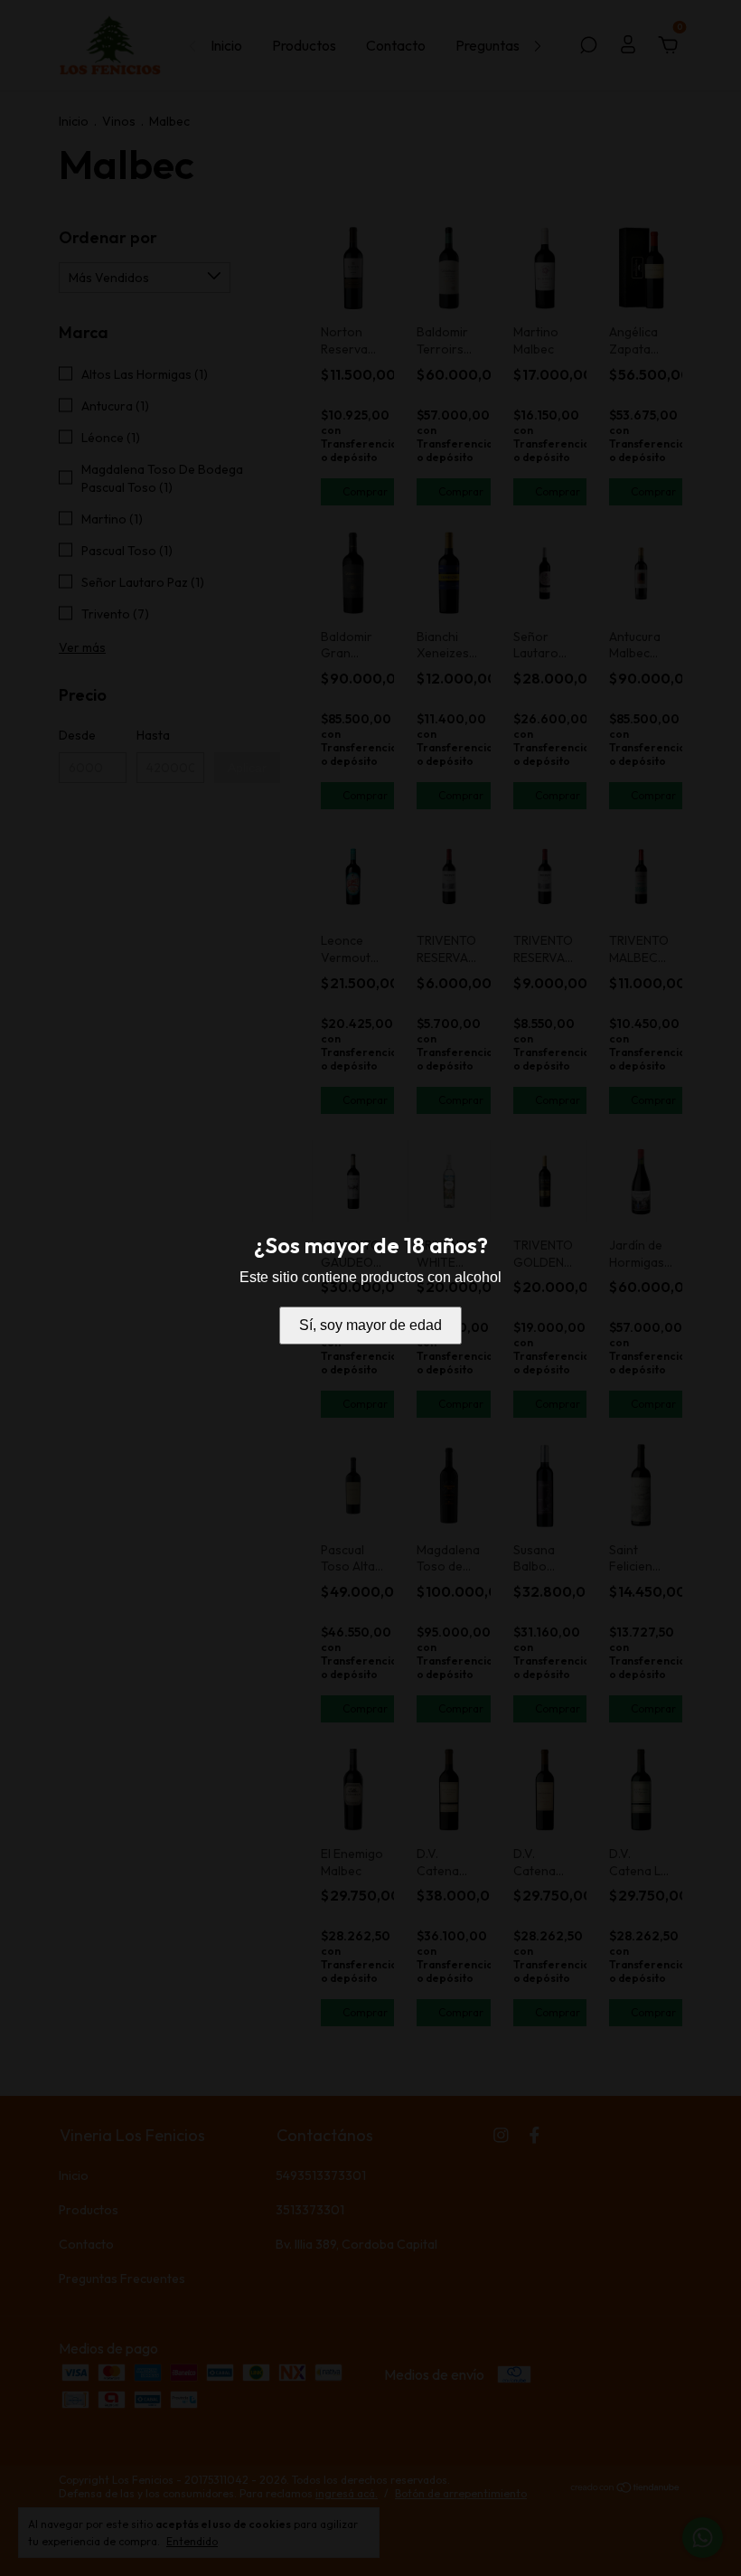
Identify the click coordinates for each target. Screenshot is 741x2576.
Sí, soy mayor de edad (370, 1325)
